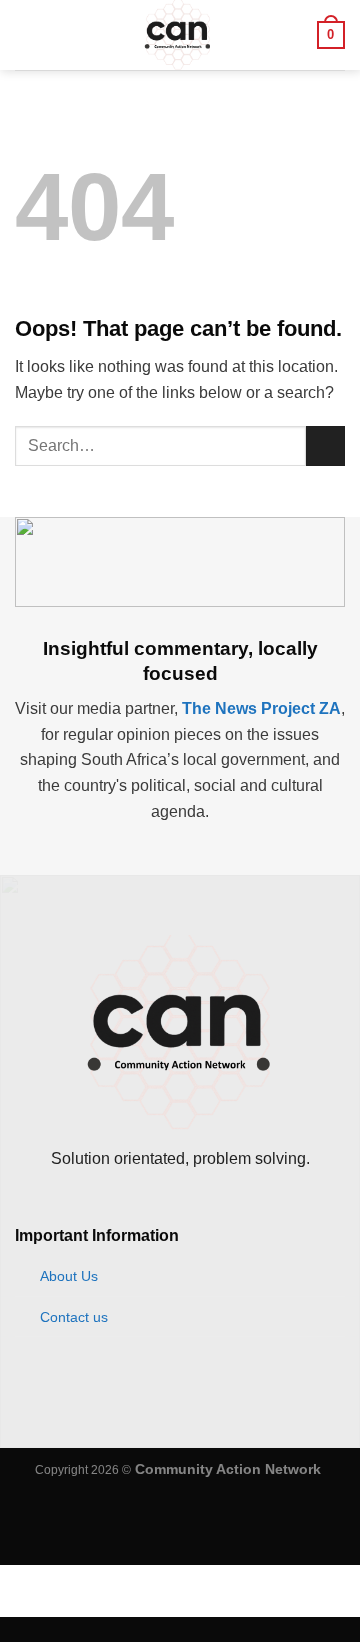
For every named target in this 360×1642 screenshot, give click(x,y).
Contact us (74, 1317)
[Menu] (27, 34)
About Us (69, 1276)
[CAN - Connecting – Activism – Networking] (178, 35)
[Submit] (325, 445)
